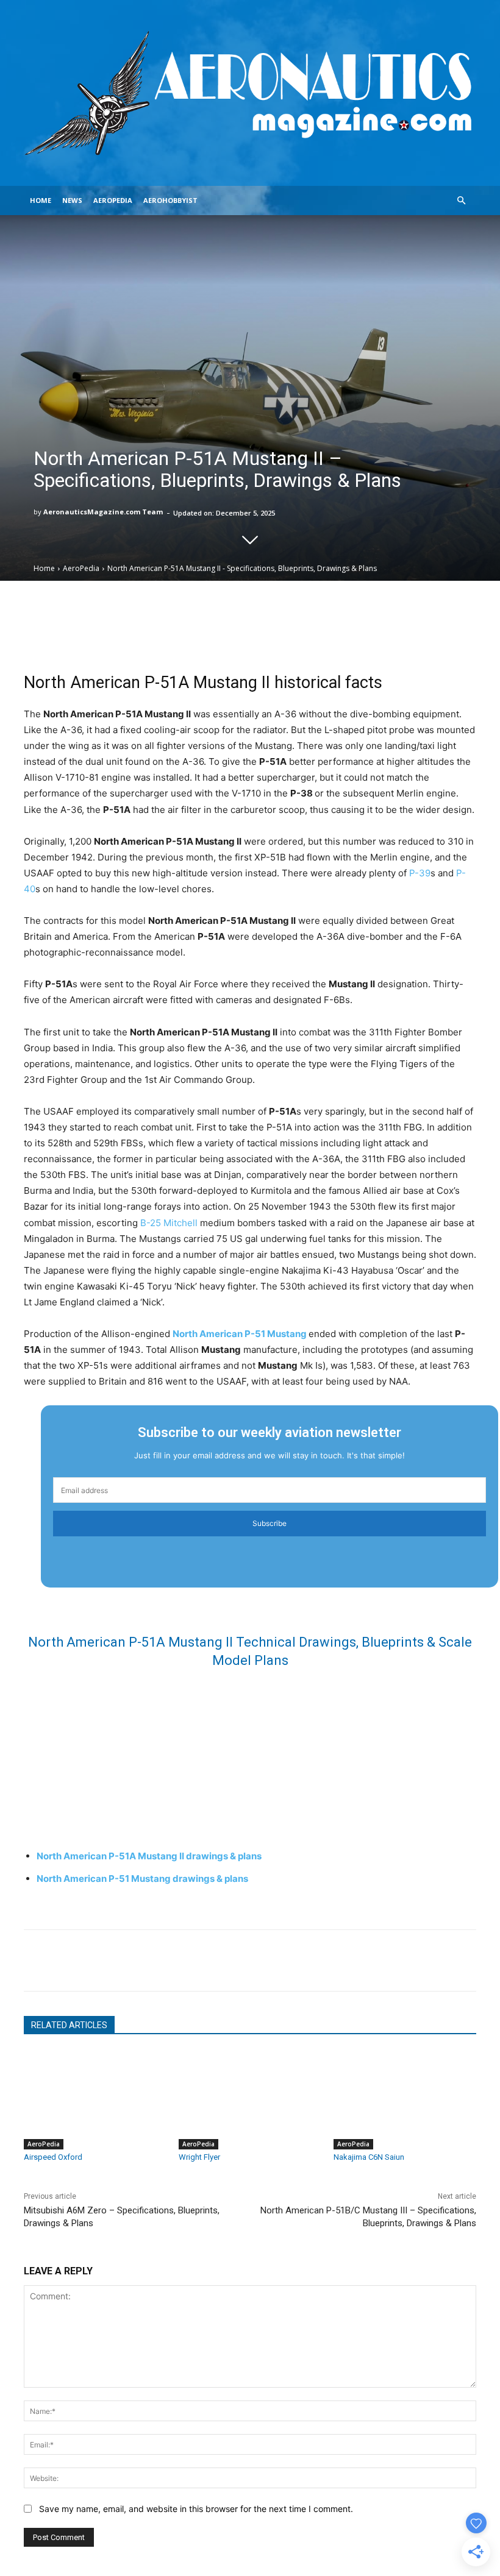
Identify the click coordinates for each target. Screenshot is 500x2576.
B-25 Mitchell (169, 1223)
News (72, 200)
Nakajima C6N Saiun (369, 2157)
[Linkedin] (120, 1960)
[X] (92, 1960)
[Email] (36, 1960)
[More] (384, 622)
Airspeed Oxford (53, 2157)
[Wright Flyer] (250, 2100)
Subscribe (270, 1523)
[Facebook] (64, 1960)
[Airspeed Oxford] (95, 2100)
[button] (461, 201)
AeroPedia (113, 200)
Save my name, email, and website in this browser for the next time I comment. (196, 2509)
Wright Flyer (199, 2157)
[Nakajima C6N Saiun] (405, 2100)
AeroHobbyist (170, 200)
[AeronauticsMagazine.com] (250, 93)
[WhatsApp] (148, 1960)
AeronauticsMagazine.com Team (103, 512)
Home (41, 200)
